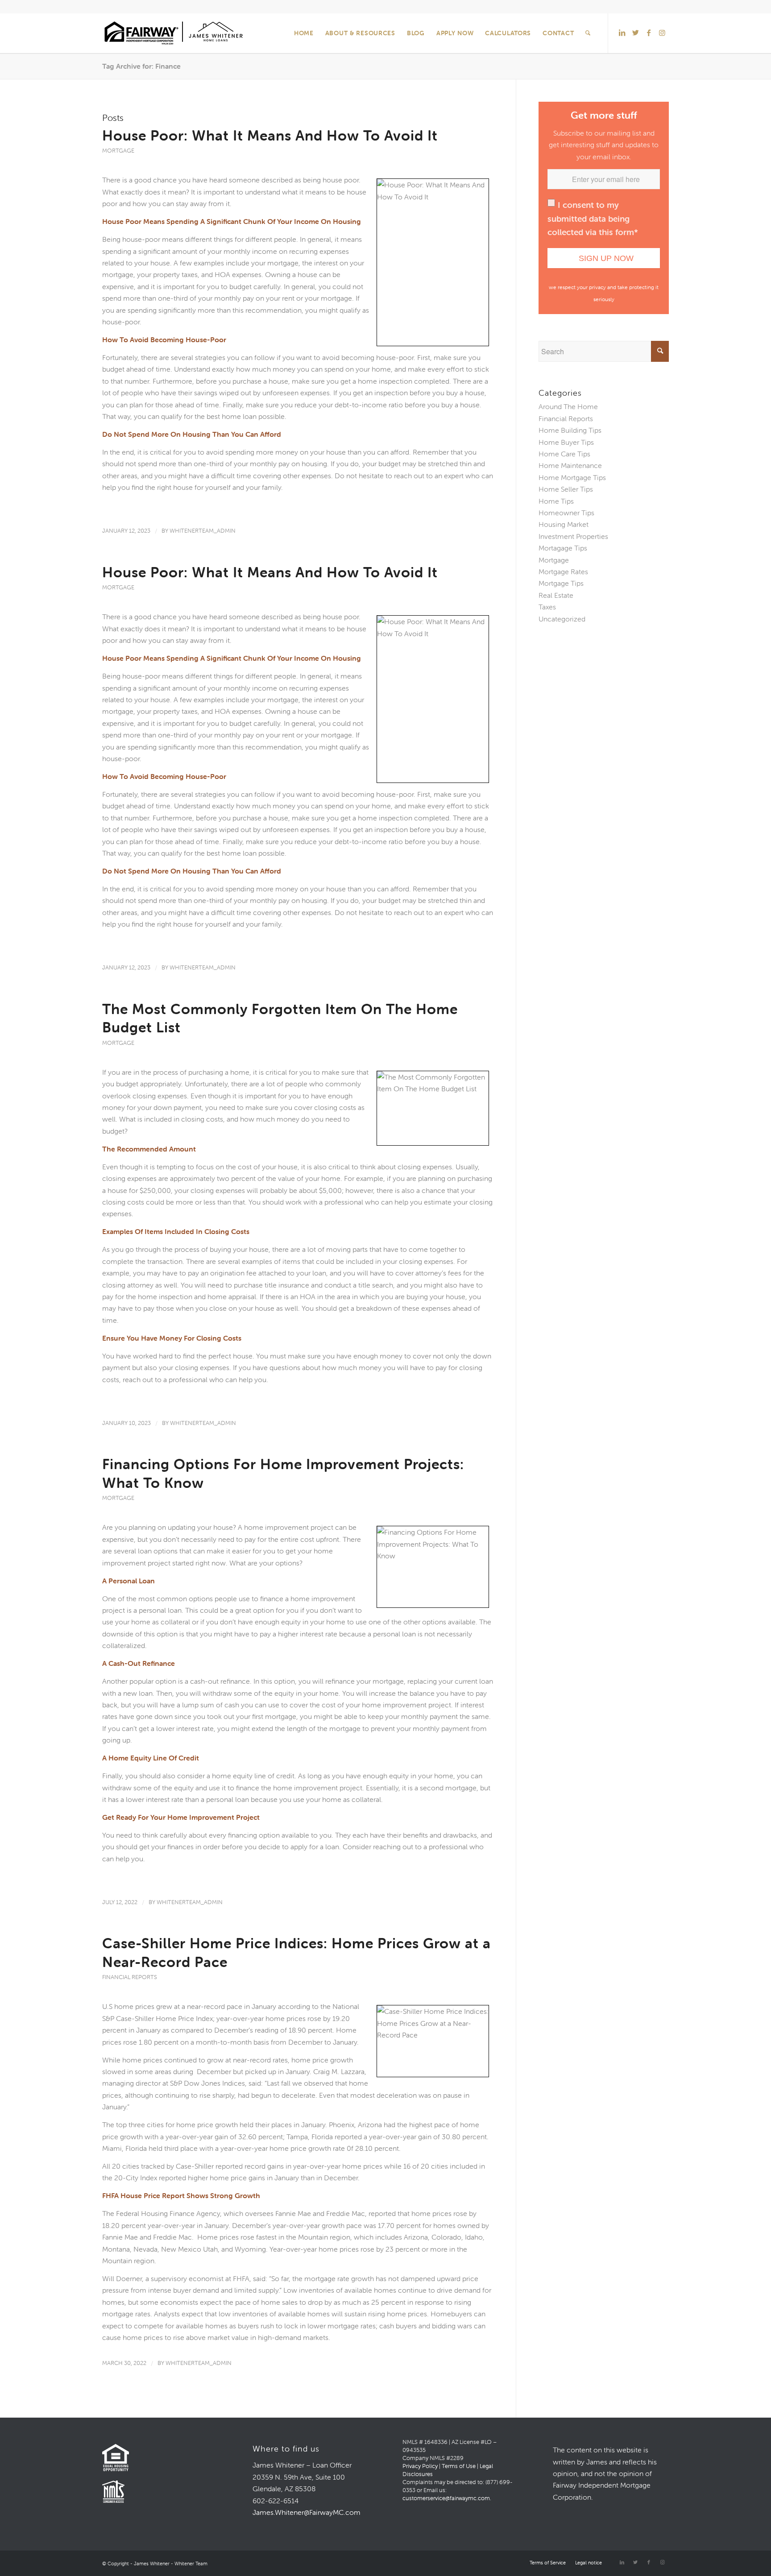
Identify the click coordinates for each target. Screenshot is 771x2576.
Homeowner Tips (566, 513)
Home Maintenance (570, 465)
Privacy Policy (420, 2466)
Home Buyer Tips (566, 442)
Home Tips (556, 501)
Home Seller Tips (566, 489)
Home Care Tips (564, 454)
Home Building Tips (570, 430)
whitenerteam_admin (203, 531)
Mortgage (118, 151)
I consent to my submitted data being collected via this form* (593, 218)
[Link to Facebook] (649, 33)
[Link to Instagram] (662, 33)
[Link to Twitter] (635, 33)
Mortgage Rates (563, 572)
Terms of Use (459, 2466)
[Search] (588, 33)
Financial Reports (130, 1977)
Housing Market (564, 524)
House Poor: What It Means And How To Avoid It (270, 135)
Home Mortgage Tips (572, 477)
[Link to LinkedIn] (622, 33)
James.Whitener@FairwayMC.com (307, 2512)
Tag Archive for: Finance (141, 66)
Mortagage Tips (563, 548)
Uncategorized (562, 619)
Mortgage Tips (561, 583)
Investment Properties (573, 536)
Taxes (547, 607)
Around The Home (568, 406)
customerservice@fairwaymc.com (446, 2498)
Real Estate (556, 595)
